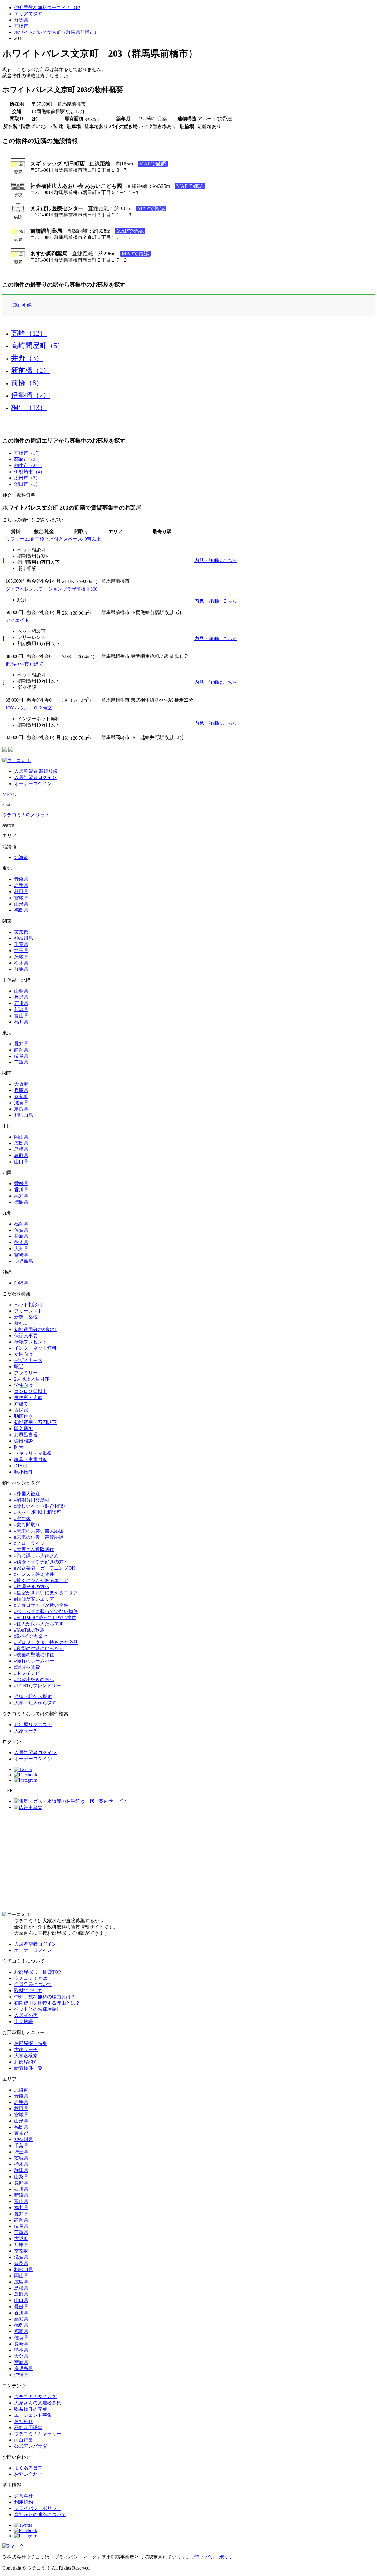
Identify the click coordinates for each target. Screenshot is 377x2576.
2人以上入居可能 (32, 1379)
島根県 (21, 1149)
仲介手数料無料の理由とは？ (45, 1997)
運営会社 (24, 2496)
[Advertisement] (188, 1861)
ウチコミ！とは (31, 1978)
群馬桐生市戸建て (24, 664)
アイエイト (17, 620)
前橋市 (21, 26)
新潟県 (21, 1009)
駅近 (19, 1367)
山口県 (21, 1162)
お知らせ (24, 2421)
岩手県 (21, 885)
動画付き (24, 1416)
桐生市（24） (28, 465)
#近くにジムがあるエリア (41, 1580)
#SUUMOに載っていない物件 (45, 1618)
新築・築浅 (26, 1317)
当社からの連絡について (40, 2515)
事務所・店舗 (28, 1398)
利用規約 (24, 2502)
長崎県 (21, 1236)
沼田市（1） (27, 484)
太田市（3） (27, 478)
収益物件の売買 (31, 2409)
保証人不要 (26, 1336)
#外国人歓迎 (27, 1494)
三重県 (21, 1062)
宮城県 (21, 898)
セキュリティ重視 (33, 1453)
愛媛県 (21, 1183)
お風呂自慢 (26, 1435)
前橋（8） (27, 383)
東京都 (21, 932)
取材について (28, 1991)
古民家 (21, 1410)
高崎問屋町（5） (38, 346)
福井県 (21, 1022)
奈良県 (21, 1109)
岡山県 (21, 1137)
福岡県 (21, 1224)
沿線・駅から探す (33, 1697)
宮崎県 (21, 1255)
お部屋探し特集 (31, 2043)
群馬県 (21, 20)
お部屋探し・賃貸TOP (38, 1972)
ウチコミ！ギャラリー (38, 2434)
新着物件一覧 (28, 2068)
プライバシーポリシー (38, 2508)
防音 (19, 1447)
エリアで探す (28, 14)
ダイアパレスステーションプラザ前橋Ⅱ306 (52, 589)
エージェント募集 (33, 2415)
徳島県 (21, 1202)
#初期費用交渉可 (32, 1500)
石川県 (21, 1003)
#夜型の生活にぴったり (39, 1648)
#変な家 (22, 1518)
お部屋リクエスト (33, 1725)
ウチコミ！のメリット (26, 815)
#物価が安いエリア (34, 1599)
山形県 (21, 904)
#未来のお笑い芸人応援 (39, 1531)
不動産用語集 (28, 2428)
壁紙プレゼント (31, 1342)
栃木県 (21, 963)
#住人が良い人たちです (39, 1624)
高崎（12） (29, 333)
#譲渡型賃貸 (27, 1667)
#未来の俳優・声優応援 (39, 1537)
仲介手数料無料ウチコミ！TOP (47, 8)
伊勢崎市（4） (29, 472)
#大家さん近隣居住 (34, 1549)
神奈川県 (24, 938)
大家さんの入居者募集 (38, 2403)
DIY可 (21, 1466)
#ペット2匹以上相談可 (38, 1512)
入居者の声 (26, 2015)
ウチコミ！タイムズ (35, 2397)
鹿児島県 (24, 1261)
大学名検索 (26, 2056)
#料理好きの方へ (32, 1587)
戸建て (21, 1404)
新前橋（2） (31, 370)
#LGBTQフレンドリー (38, 1686)
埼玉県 (21, 951)
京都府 (21, 1096)
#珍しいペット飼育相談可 (41, 1506)
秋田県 (21, 892)
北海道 (21, 857)
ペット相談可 (28, 1305)
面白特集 (24, 2440)
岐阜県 (21, 1056)
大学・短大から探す (35, 1703)
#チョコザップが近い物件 (41, 1605)
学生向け (24, 1385)
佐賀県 (21, 1230)
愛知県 (21, 1044)
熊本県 (21, 1242)
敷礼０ (21, 1323)
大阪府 (21, 1084)
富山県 (21, 1016)
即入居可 (24, 1429)
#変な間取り (27, 1525)
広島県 (21, 1143)
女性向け (24, 1354)
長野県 (21, 997)
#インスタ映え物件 (34, 1574)
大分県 (21, 1249)
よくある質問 (28, 2468)
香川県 (21, 1190)
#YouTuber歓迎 (29, 1630)
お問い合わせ (28, 2474)
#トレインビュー (32, 1673)
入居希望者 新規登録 (36, 771)
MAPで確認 (153, 164)
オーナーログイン (33, 784)
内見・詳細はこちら (216, 560)
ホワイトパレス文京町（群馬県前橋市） (57, 32)
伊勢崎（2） (31, 395)
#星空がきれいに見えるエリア (46, 1593)
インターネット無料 (35, 1348)
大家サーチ (26, 1731)
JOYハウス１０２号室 (29, 708)
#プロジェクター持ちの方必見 (46, 1642)
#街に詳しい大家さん (37, 1556)
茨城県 (21, 957)
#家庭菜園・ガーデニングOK (45, 1568)
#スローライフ (29, 1543)
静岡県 (21, 1050)
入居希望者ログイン (35, 777)
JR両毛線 (22, 305)
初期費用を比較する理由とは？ (47, 2003)
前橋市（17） (28, 453)
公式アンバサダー (33, 2446)
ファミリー (26, 1373)
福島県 (21, 910)
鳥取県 (21, 1155)
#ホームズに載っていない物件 (46, 1611)
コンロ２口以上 (31, 1391)
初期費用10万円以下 (35, 1422)
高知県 (21, 1196)
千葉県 (21, 944)
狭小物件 (24, 1472)
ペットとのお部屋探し (38, 2009)
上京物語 (24, 2021)
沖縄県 (21, 1283)
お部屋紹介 (26, 2062)
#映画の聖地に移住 (34, 1655)
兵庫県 (21, 1090)
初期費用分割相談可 (35, 1329)
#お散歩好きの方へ (34, 1679)
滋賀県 (21, 1103)
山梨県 (21, 991)
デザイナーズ (28, 1360)
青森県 (21, 879)
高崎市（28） (28, 459)
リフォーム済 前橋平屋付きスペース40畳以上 (53, 539)
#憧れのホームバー (34, 1661)
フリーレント (28, 1311)
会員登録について (33, 1984)
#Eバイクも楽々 (31, 1636)
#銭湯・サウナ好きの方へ (41, 1562)
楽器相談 (24, 1441)
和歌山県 (24, 1115)
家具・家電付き (31, 1459)
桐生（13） (29, 408)
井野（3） (27, 358)
